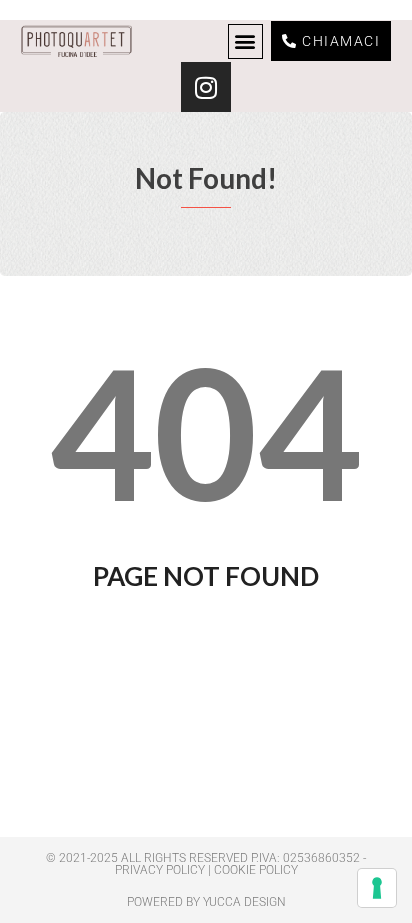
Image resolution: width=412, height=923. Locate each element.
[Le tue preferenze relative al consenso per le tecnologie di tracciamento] (377, 888)
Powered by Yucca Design (206, 902)
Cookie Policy (256, 870)
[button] (245, 41)
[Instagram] (206, 87)
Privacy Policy (160, 870)
